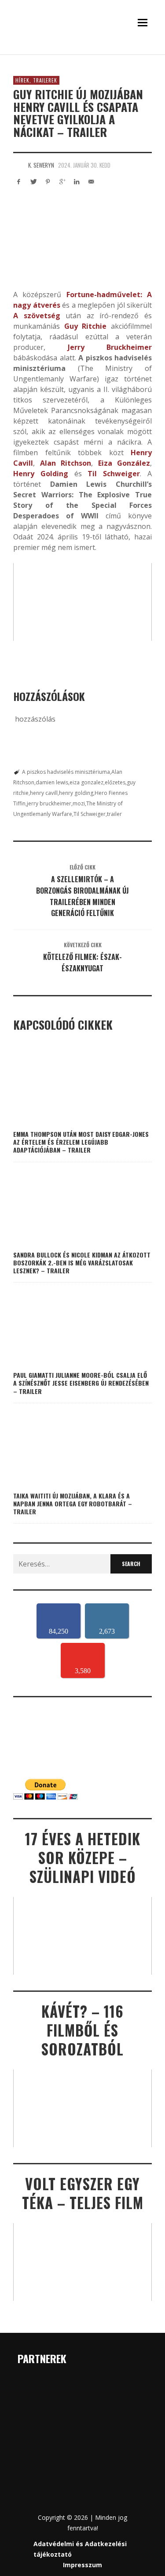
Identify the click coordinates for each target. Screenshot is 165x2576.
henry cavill (44, 793)
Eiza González (124, 463)
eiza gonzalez (86, 782)
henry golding (76, 793)
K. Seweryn (41, 165)
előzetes (115, 782)
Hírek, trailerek (36, 80)
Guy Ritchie (86, 326)
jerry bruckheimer (49, 803)
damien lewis (52, 782)
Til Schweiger (90, 814)
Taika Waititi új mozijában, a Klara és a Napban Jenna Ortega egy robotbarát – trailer (73, 1504)
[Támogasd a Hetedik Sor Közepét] (82, 52)
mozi (79, 803)
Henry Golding (41, 474)
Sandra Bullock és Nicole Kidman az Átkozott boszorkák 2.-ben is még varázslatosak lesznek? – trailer (82, 1263)
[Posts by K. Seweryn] (18, 165)
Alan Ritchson (66, 463)
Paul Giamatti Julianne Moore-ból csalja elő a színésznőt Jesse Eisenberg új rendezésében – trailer (81, 1383)
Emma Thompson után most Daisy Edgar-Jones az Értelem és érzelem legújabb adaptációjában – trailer (81, 1142)
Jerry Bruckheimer (110, 347)
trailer (114, 814)
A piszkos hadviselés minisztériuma (66, 772)
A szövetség (37, 316)
